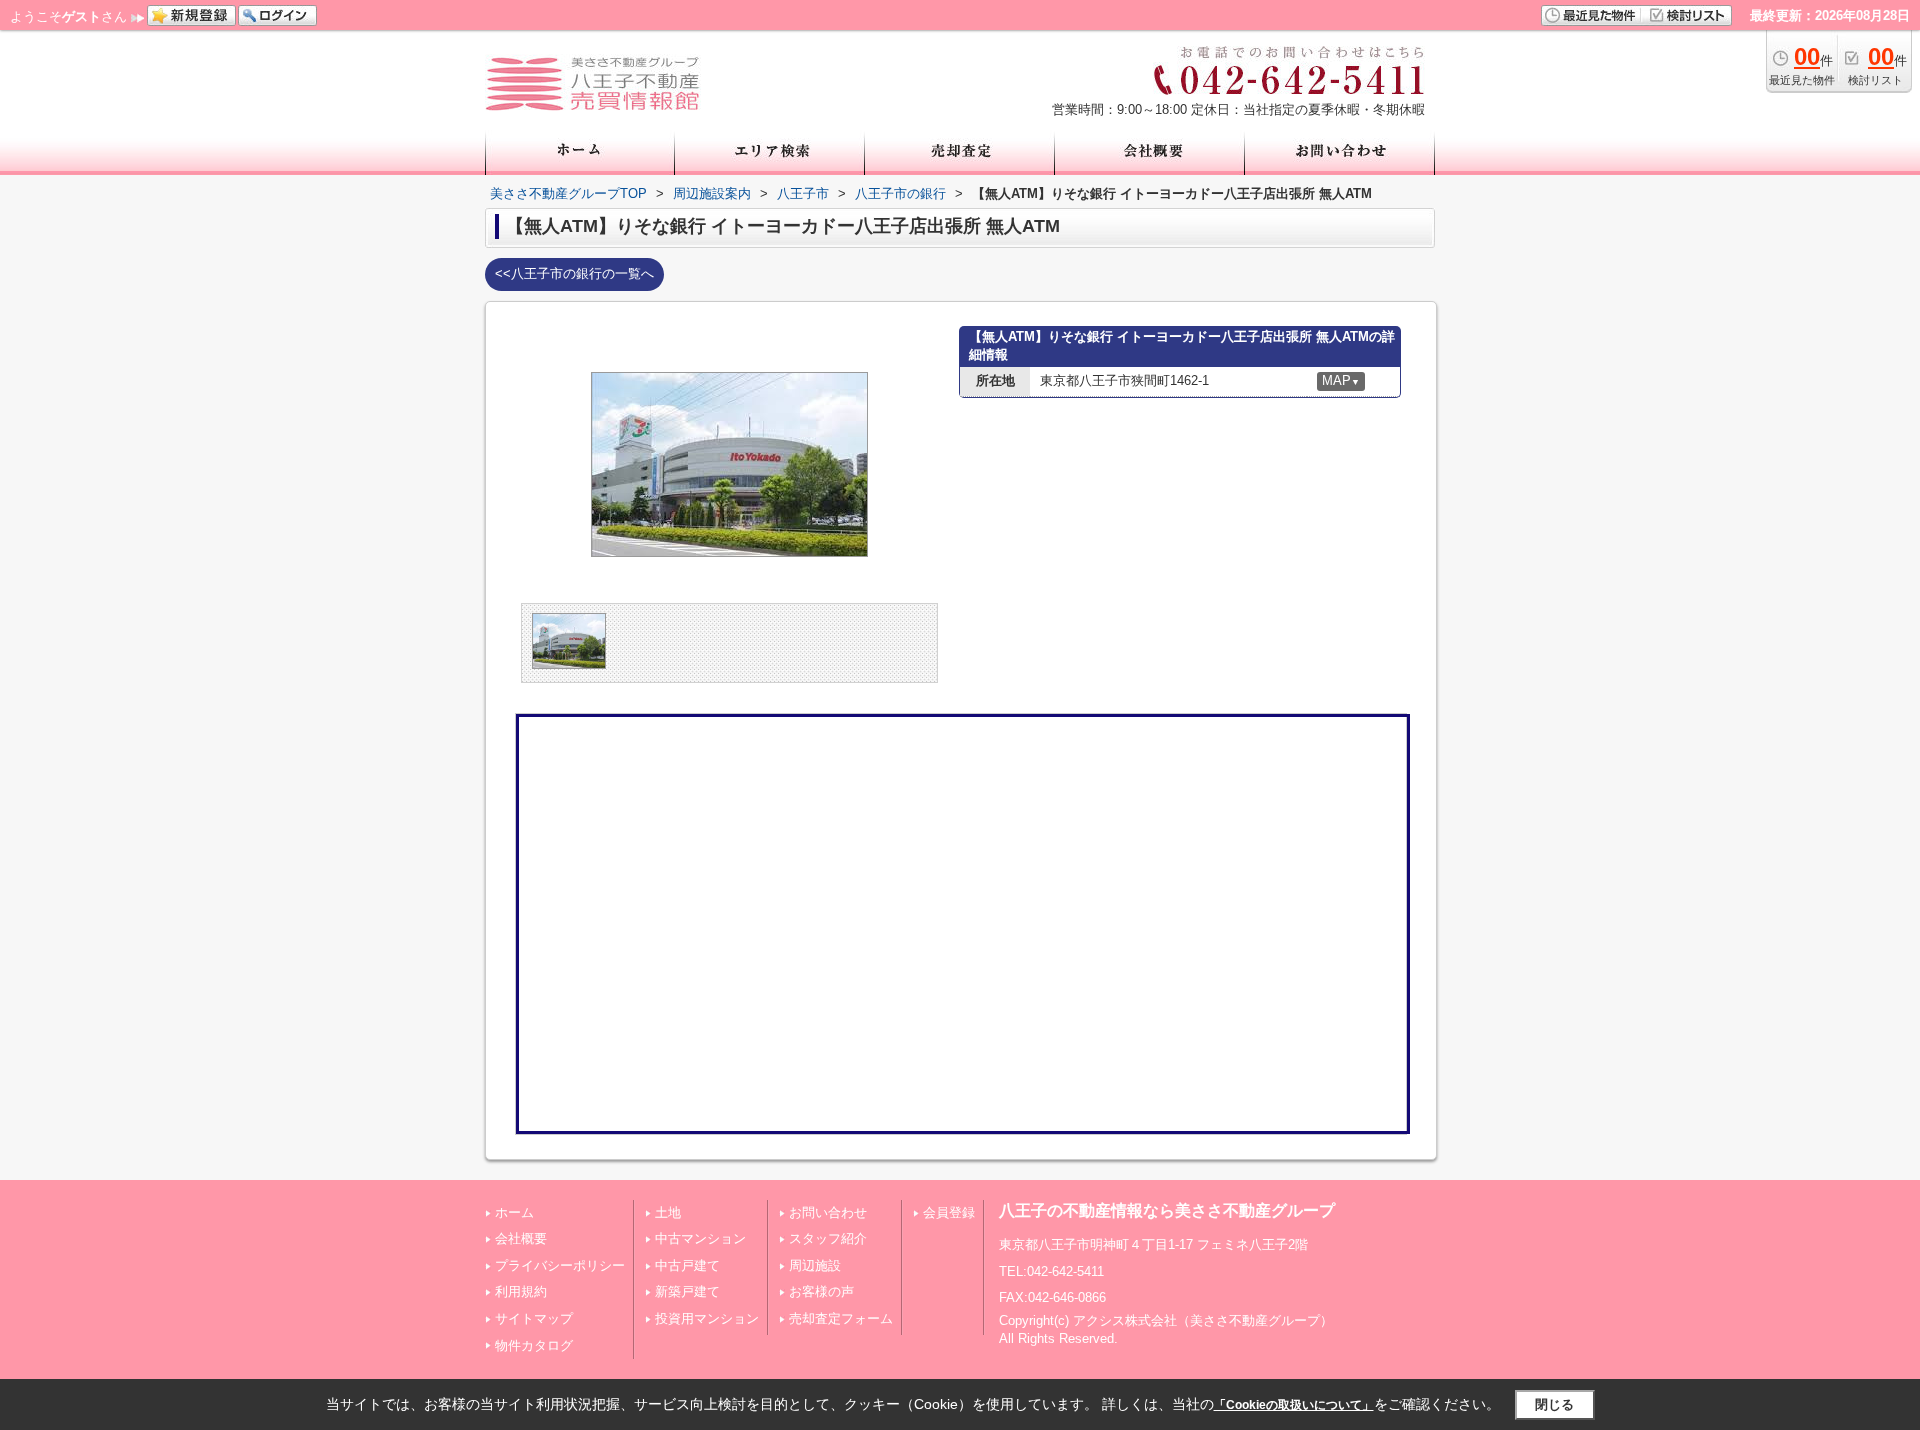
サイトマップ (534, 1318)
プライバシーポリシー (560, 1265)
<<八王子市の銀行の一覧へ (574, 273)
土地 (668, 1212)
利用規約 (521, 1291)
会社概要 (521, 1238)
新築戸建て (687, 1291)
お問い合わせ (828, 1212)
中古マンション (700, 1238)
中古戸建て (687, 1265)
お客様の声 (821, 1291)
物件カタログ (534, 1345)
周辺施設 (815, 1265)
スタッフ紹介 (828, 1238)
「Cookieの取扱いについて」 (1294, 1405)
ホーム (514, 1212)
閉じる (1554, 1404)
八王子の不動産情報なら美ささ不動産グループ (1167, 1210)
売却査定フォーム (841, 1318)
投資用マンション (707, 1318)
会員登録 (949, 1212)
